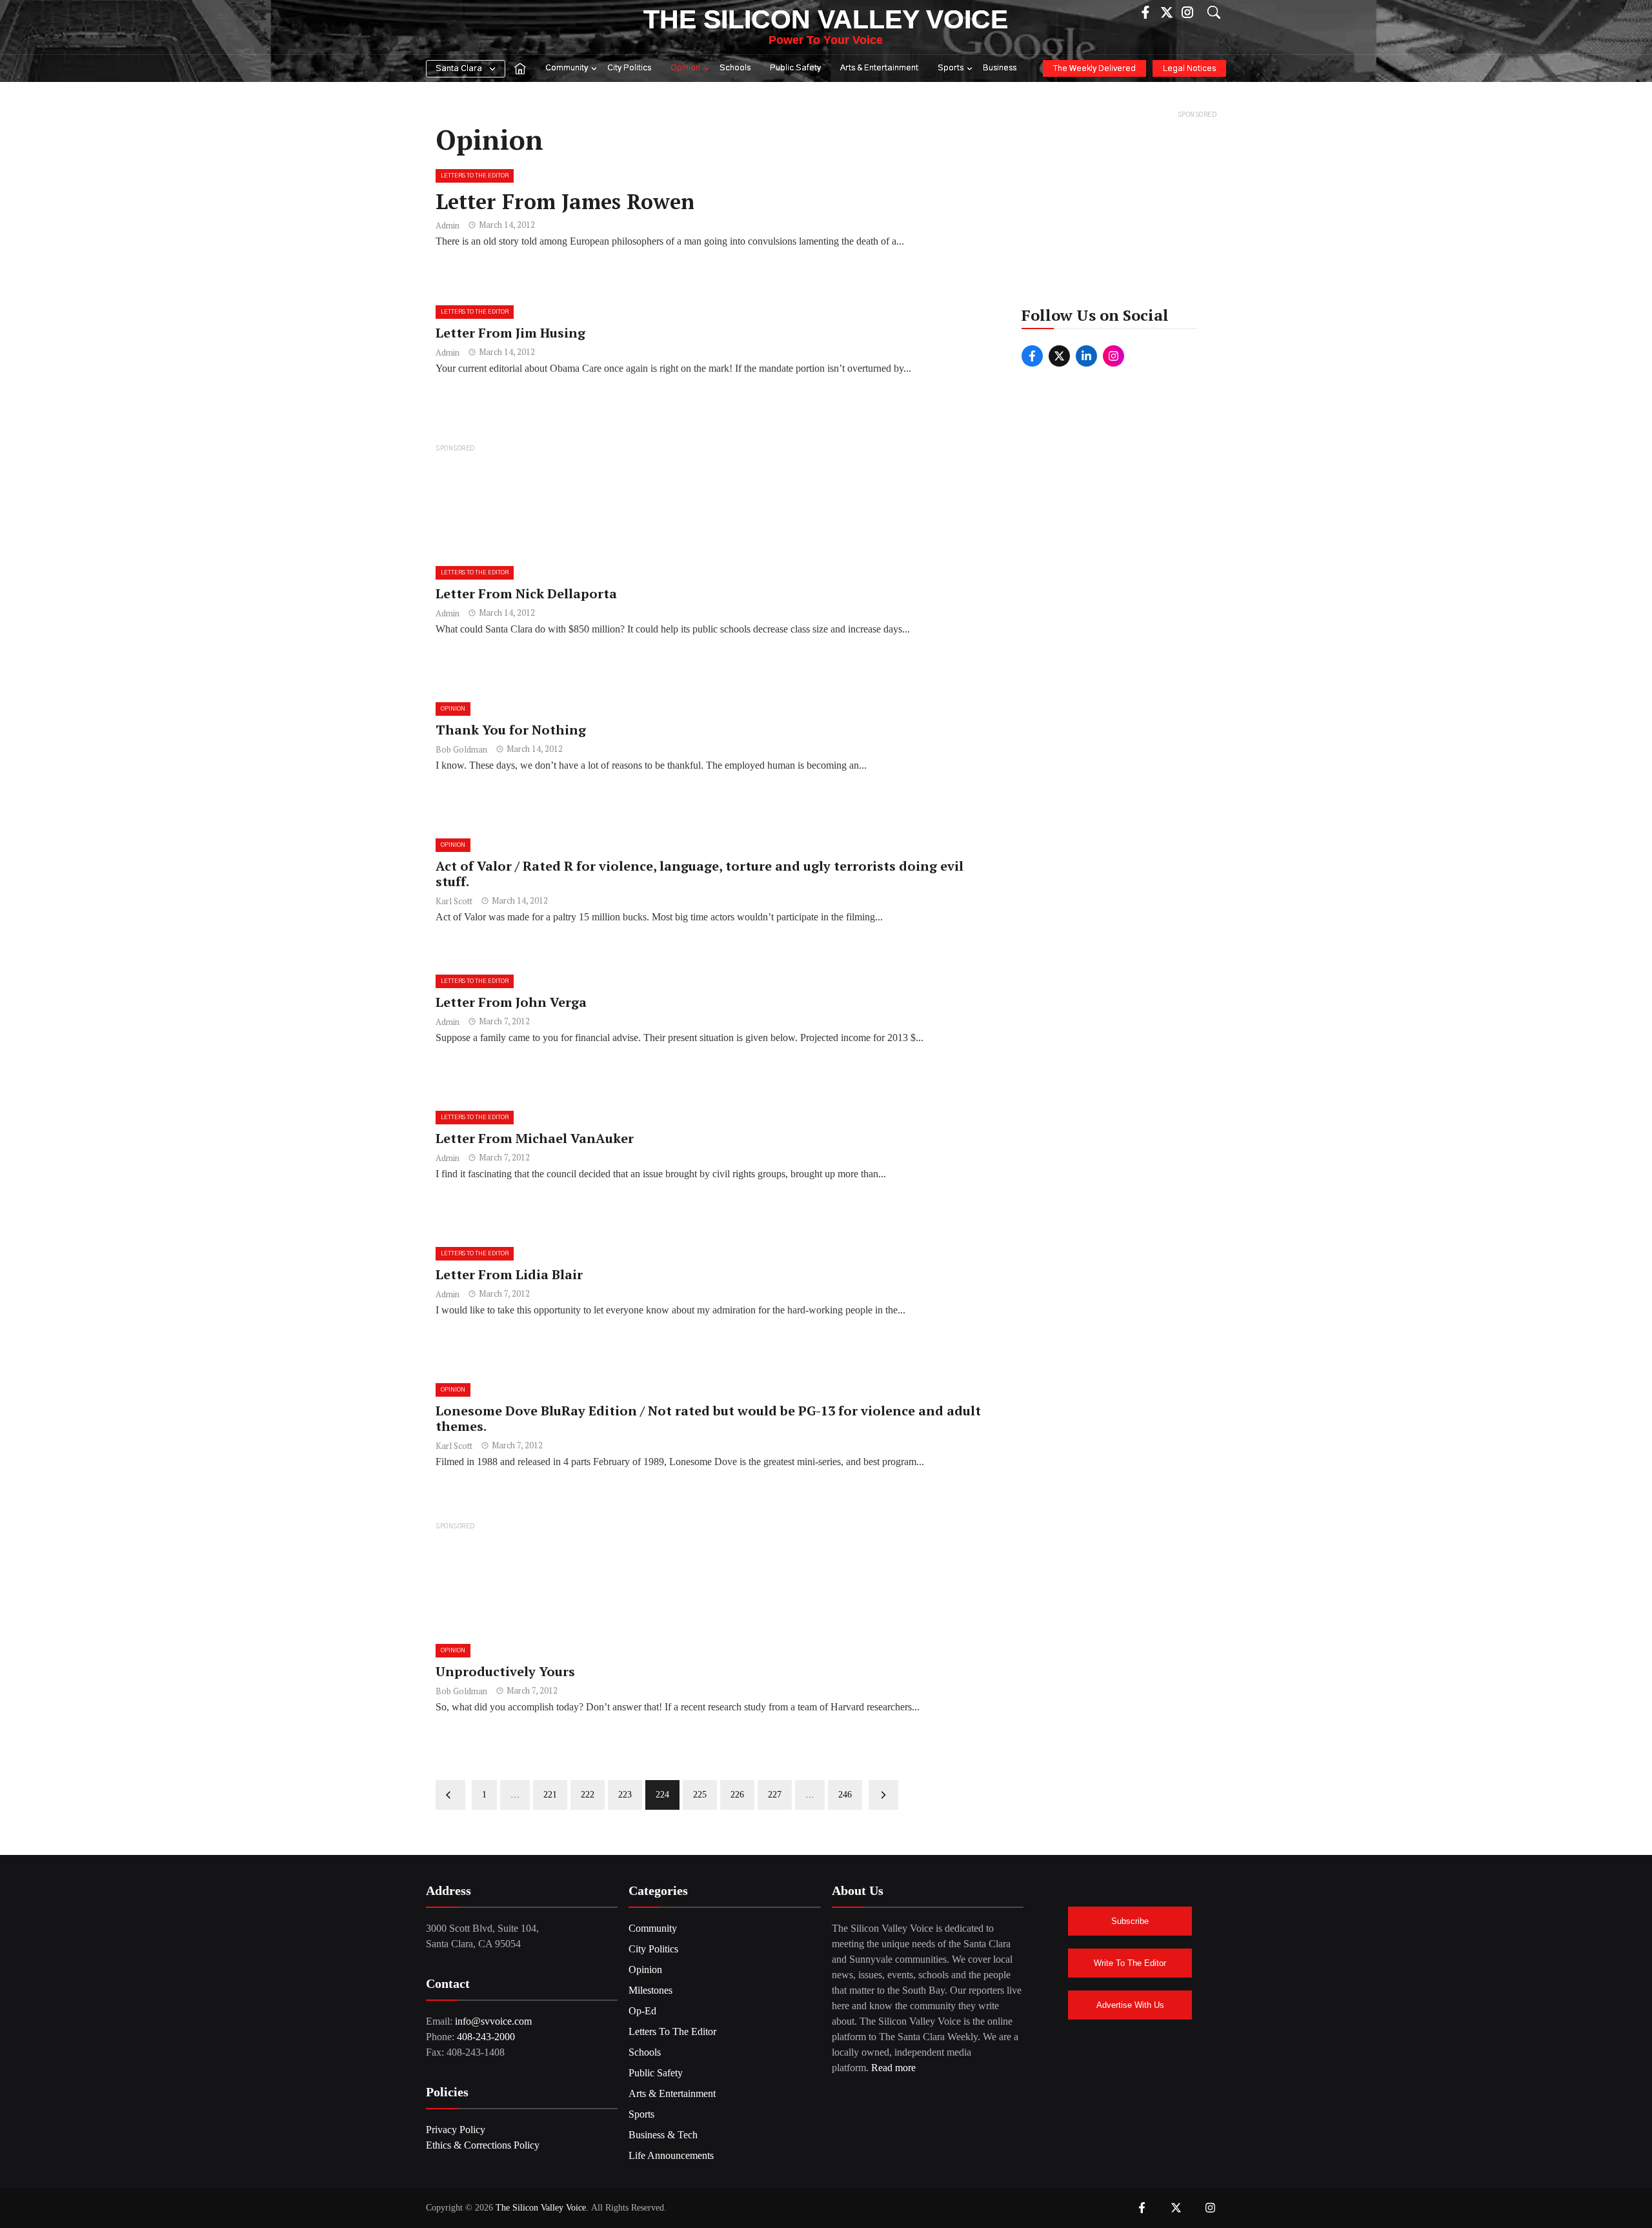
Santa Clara (459, 69)
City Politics (629, 68)
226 (737, 1795)
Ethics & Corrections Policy (483, 2145)
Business (1000, 68)
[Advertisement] (714, 504)
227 (775, 1795)
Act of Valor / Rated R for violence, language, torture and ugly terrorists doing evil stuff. (700, 874)
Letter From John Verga (511, 1002)
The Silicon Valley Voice (826, 19)
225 (700, 1795)
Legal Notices (1189, 69)
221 (550, 1795)
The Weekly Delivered (1094, 69)
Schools (735, 68)
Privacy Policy (456, 2130)
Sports (951, 68)
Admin (448, 225)
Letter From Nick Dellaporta (526, 593)
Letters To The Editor (475, 176)
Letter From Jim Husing (510, 333)
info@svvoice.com (493, 2021)
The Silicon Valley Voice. (542, 2208)
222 (588, 1795)
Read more (893, 2068)
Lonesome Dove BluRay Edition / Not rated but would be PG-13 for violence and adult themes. (708, 1418)
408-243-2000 (486, 2037)
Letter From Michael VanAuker (535, 1138)
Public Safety (795, 68)
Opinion (685, 68)
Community (567, 68)
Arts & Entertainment (879, 68)
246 (845, 1795)
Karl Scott (454, 901)
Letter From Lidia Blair (509, 1274)
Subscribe (1130, 1921)
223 (625, 1795)
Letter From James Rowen (565, 201)
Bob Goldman (461, 749)
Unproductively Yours (505, 1671)
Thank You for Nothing (511, 730)
